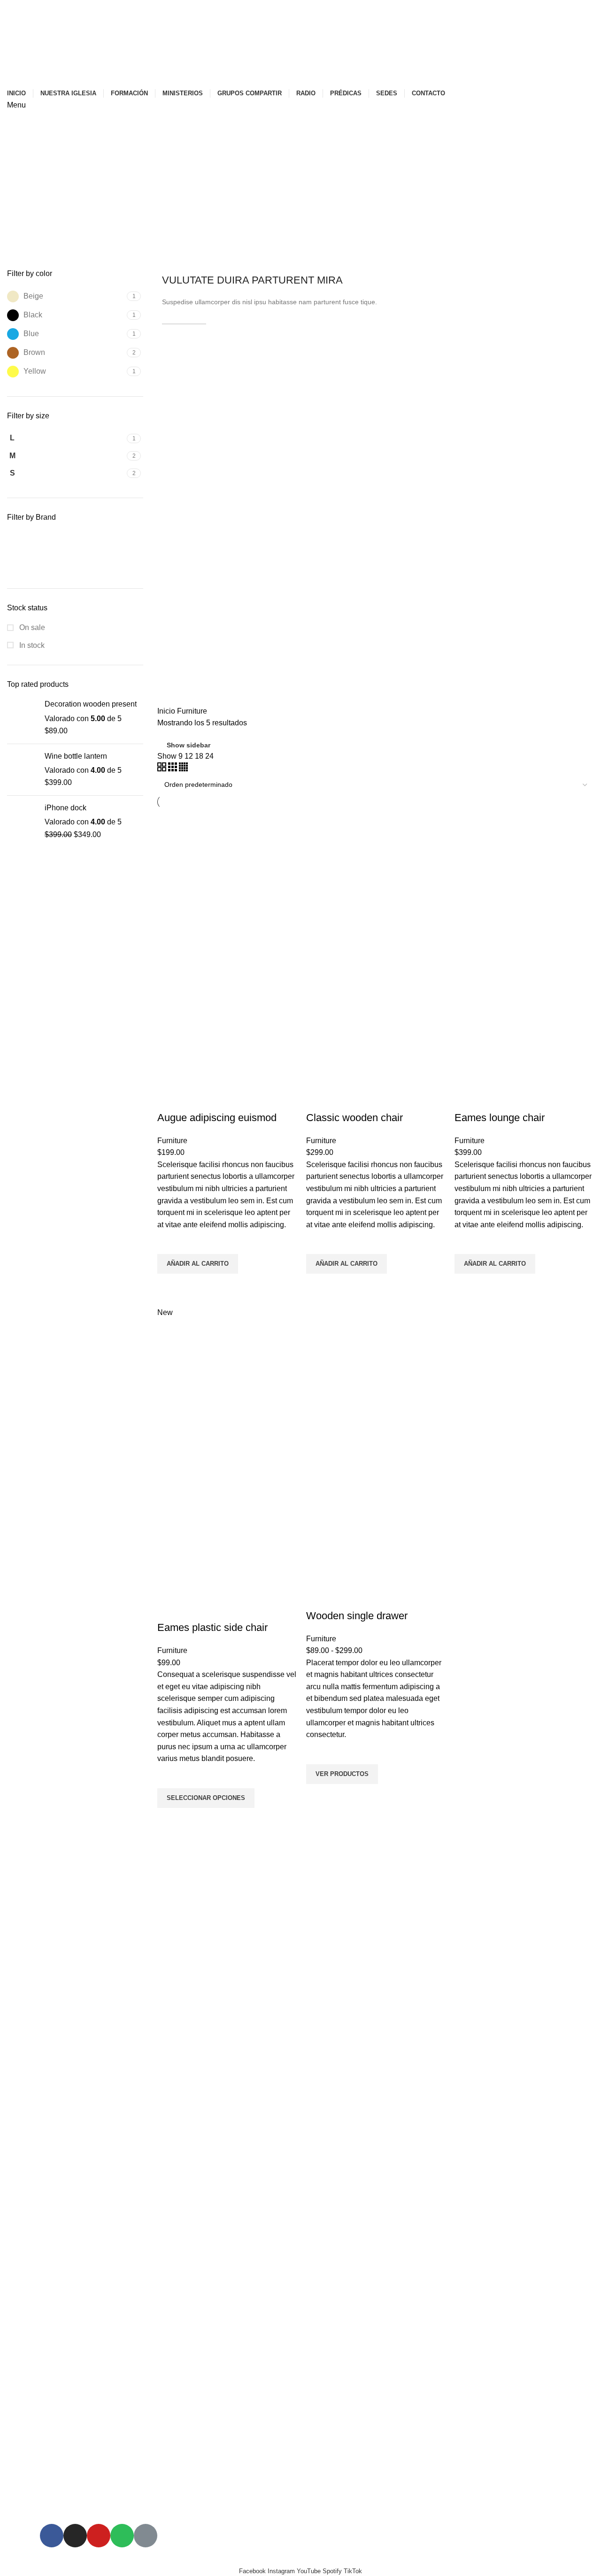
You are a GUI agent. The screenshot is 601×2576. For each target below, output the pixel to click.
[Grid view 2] (163, 769)
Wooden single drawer (357, 1616)
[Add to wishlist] (169, 1242)
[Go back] (19, 205)
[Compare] (169, 1099)
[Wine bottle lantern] (22, 770)
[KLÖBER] (109, 541)
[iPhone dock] (22, 821)
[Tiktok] (146, 2536)
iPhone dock (65, 808)
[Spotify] (122, 2536)
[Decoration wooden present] (22, 718)
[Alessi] (39, 541)
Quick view (169, 1285)
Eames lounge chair (500, 1118)
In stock (31, 645)
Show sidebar (189, 745)
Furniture (172, 1141)
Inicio (167, 711)
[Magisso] (39, 562)
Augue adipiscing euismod (217, 1118)
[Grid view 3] (173, 769)
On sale (31, 627)
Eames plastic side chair (212, 1627)
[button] (198, 1264)
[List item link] (122, 1900)
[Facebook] (52, 2536)
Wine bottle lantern (76, 756)
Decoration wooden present (91, 704)
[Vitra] (109, 562)
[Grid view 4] (183, 769)
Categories (34, 251)
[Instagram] (75, 2536)
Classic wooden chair (354, 1118)
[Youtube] (99, 2536)
